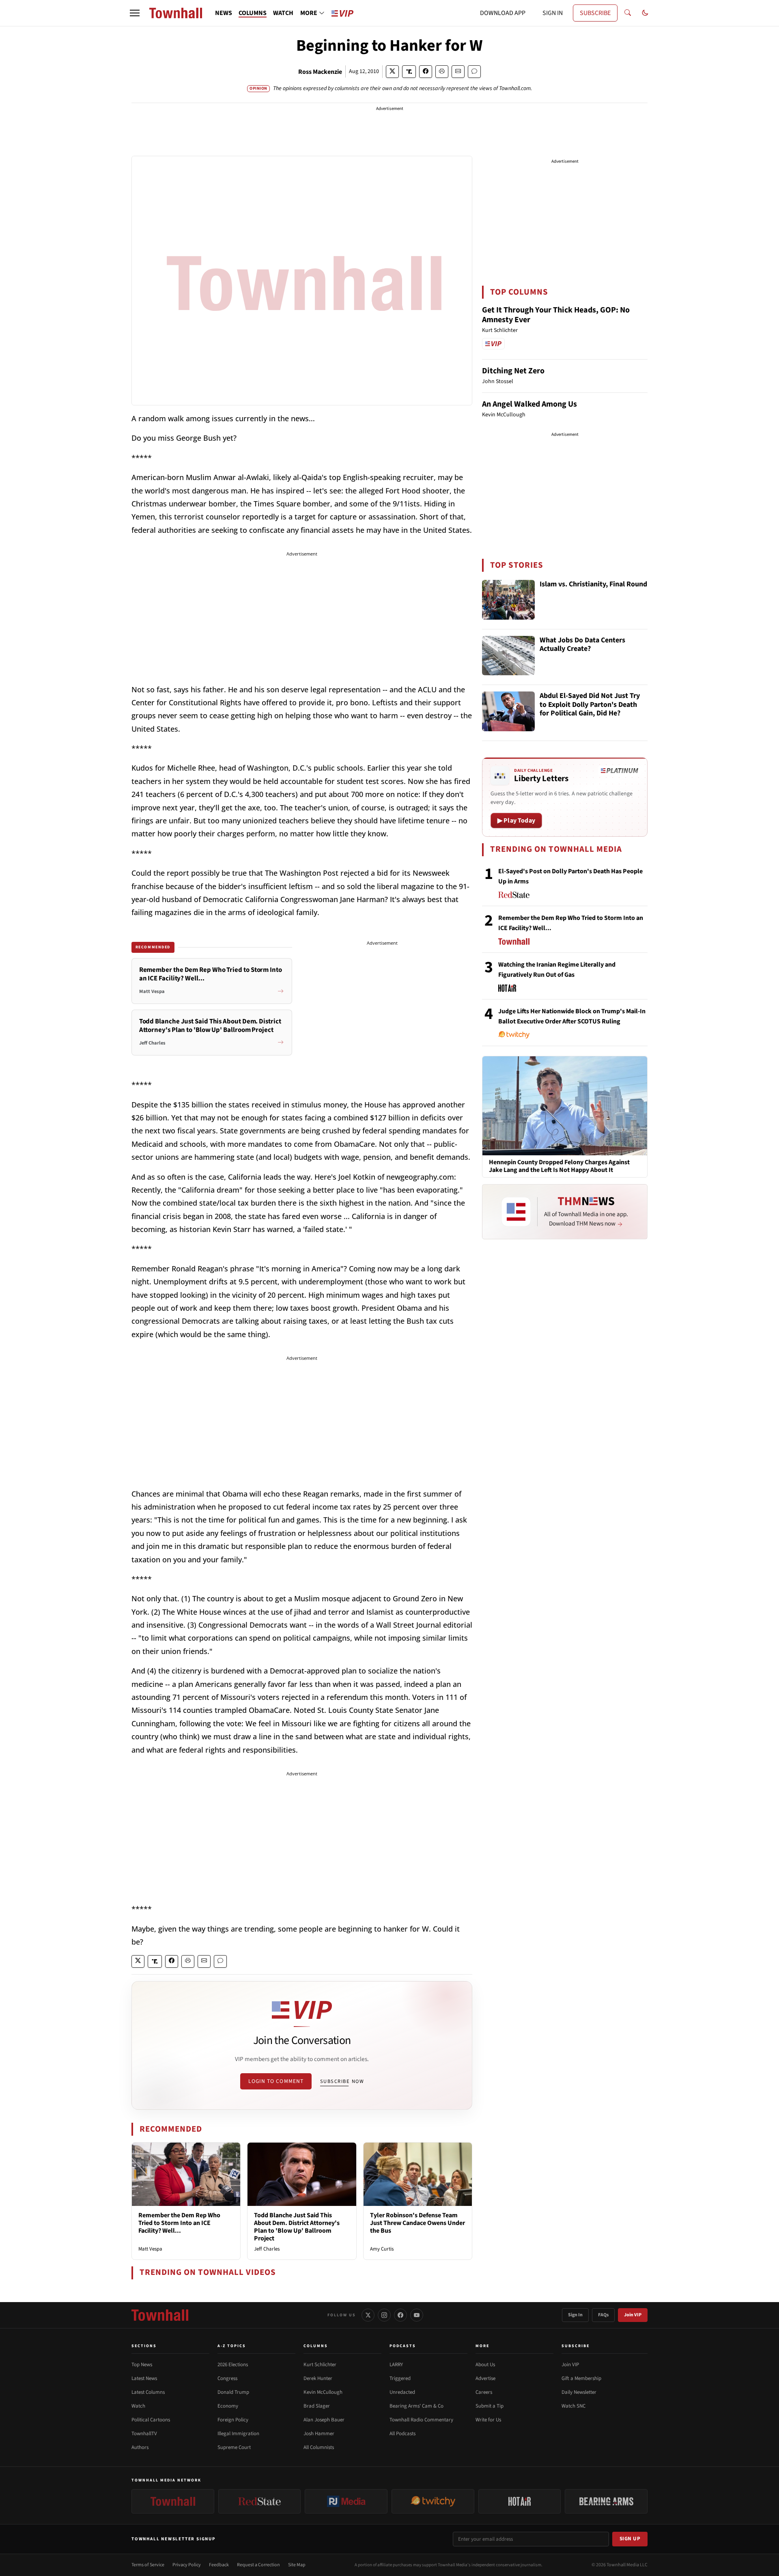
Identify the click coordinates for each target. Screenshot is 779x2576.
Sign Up (630, 2539)
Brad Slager (317, 2406)
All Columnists (319, 2447)
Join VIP (633, 2315)
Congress (227, 2378)
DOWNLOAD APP (503, 13)
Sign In (575, 2315)
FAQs (603, 2315)
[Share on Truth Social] (409, 72)
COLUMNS (253, 13)
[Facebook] (400, 2315)
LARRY (396, 2365)
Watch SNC (573, 2406)
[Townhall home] (160, 2315)
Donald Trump (233, 2392)
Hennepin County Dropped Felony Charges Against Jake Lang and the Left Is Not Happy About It (559, 1166)
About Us (485, 2365)
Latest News (144, 2378)
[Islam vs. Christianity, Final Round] (508, 600)
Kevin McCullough (323, 2392)
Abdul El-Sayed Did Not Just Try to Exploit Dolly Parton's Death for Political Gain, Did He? (590, 705)
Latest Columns (148, 2392)
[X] (368, 2315)
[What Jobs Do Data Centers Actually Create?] (508, 656)
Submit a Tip (490, 2406)
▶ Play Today (516, 821)
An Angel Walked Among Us (529, 404)
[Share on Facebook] (426, 72)
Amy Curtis (382, 2249)
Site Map (297, 2565)
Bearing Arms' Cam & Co (416, 2406)
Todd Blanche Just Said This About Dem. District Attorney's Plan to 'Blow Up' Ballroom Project (297, 2227)
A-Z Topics (232, 2346)
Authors (140, 2447)
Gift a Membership (581, 2378)
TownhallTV (144, 2434)
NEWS (224, 13)
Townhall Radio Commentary (421, 2420)
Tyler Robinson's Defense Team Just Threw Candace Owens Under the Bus (417, 2223)
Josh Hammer (319, 2434)
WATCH (283, 13)
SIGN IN (553, 13)
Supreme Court (234, 2447)
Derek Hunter (318, 2378)
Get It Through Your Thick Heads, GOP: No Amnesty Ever (556, 315)
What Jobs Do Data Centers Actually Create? (582, 645)
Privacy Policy (187, 2565)
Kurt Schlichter (320, 2365)
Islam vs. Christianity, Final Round (593, 585)
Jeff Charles (267, 2249)
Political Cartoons (151, 2420)
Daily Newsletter (579, 2392)
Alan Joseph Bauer (324, 2420)
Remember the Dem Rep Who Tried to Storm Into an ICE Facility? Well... (179, 2223)
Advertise (485, 2378)
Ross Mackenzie (320, 72)
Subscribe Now (342, 2081)
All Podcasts (402, 2434)
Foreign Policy (233, 2420)
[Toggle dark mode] (645, 13)
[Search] (628, 13)
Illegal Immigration (238, 2434)
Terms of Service (148, 2565)
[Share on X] (392, 72)
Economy (228, 2406)
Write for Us (488, 2420)
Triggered (400, 2378)
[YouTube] (417, 2315)
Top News (142, 2365)
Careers (484, 2392)
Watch (138, 2406)
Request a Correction (258, 2565)
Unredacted (402, 2392)
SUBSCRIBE (595, 13)
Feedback (219, 2565)
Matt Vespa (150, 2249)
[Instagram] (384, 2315)
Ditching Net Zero (513, 371)
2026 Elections (233, 2365)
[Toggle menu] (135, 13)
